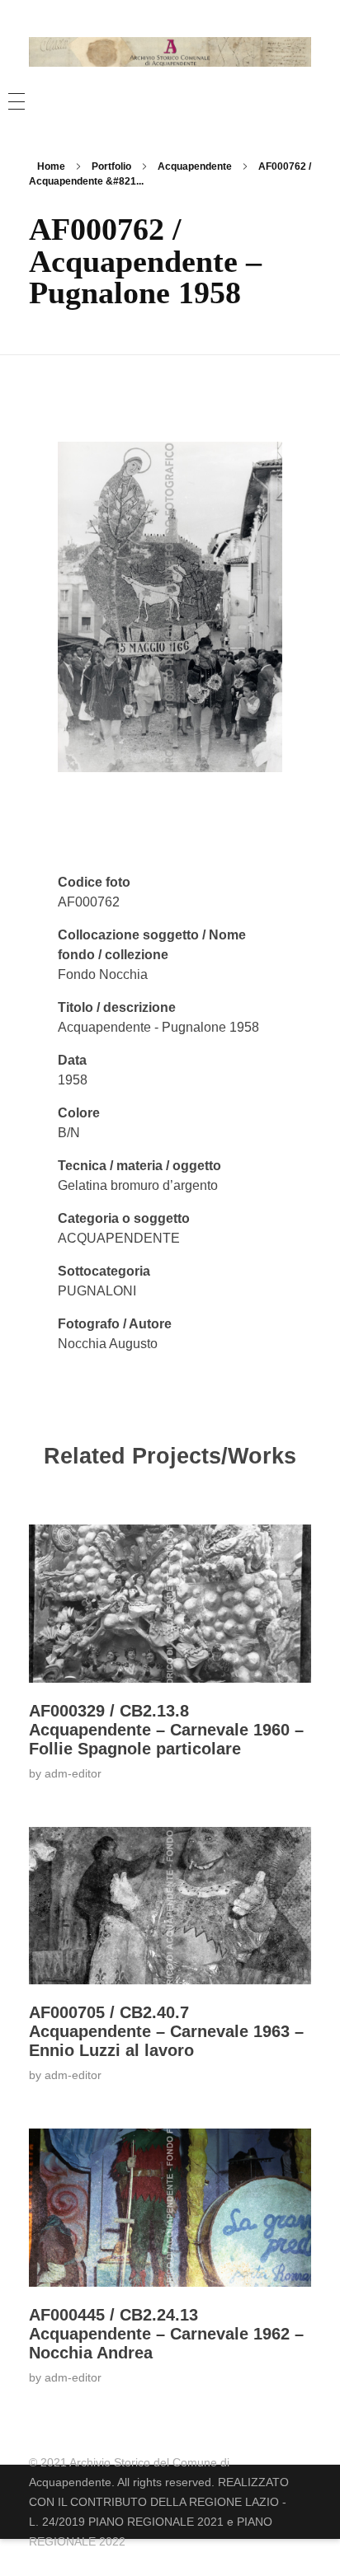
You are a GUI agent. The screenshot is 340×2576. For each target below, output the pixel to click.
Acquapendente (195, 166)
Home (51, 166)
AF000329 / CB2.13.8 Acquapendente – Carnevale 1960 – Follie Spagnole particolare (166, 1730)
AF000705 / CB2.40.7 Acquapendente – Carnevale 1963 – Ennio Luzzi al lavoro (166, 2031)
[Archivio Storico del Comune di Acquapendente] (170, 52)
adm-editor (73, 1773)
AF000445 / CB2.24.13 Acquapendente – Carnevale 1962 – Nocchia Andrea (166, 2334)
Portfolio (111, 166)
